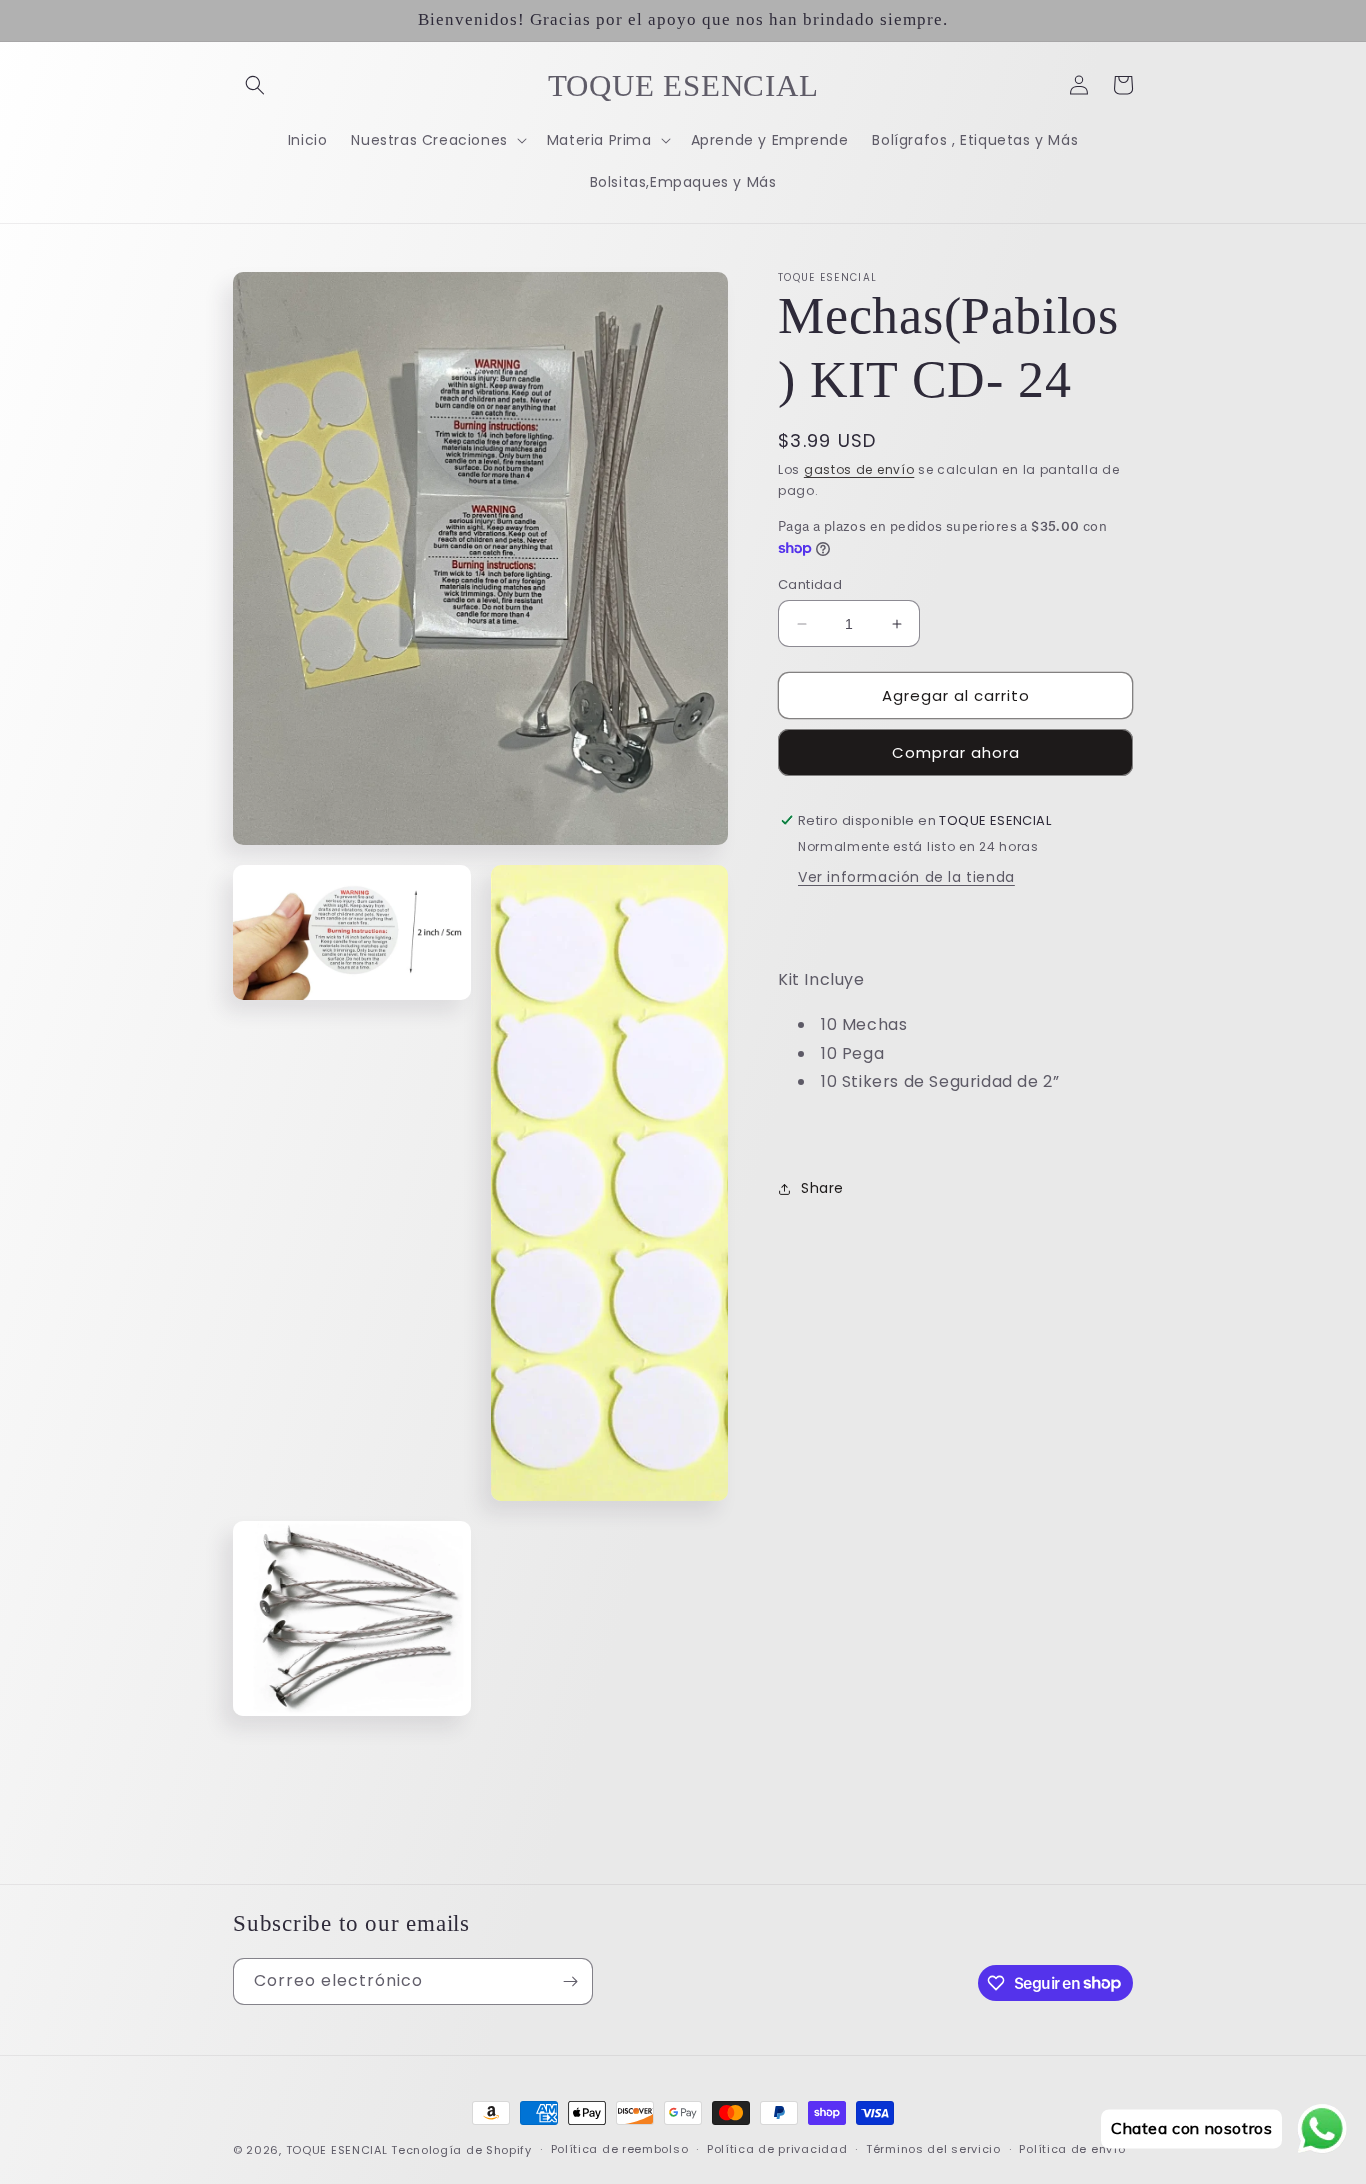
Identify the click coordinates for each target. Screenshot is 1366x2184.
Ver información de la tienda (906, 877)
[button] (255, 85)
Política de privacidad (777, 2149)
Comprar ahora (956, 752)
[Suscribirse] (570, 1981)
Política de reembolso (620, 2149)
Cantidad (810, 584)
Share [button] (822, 1188)
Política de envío (1072, 2149)
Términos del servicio (933, 2149)
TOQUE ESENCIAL (337, 2150)
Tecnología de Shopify (461, 2150)
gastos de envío (859, 469)
